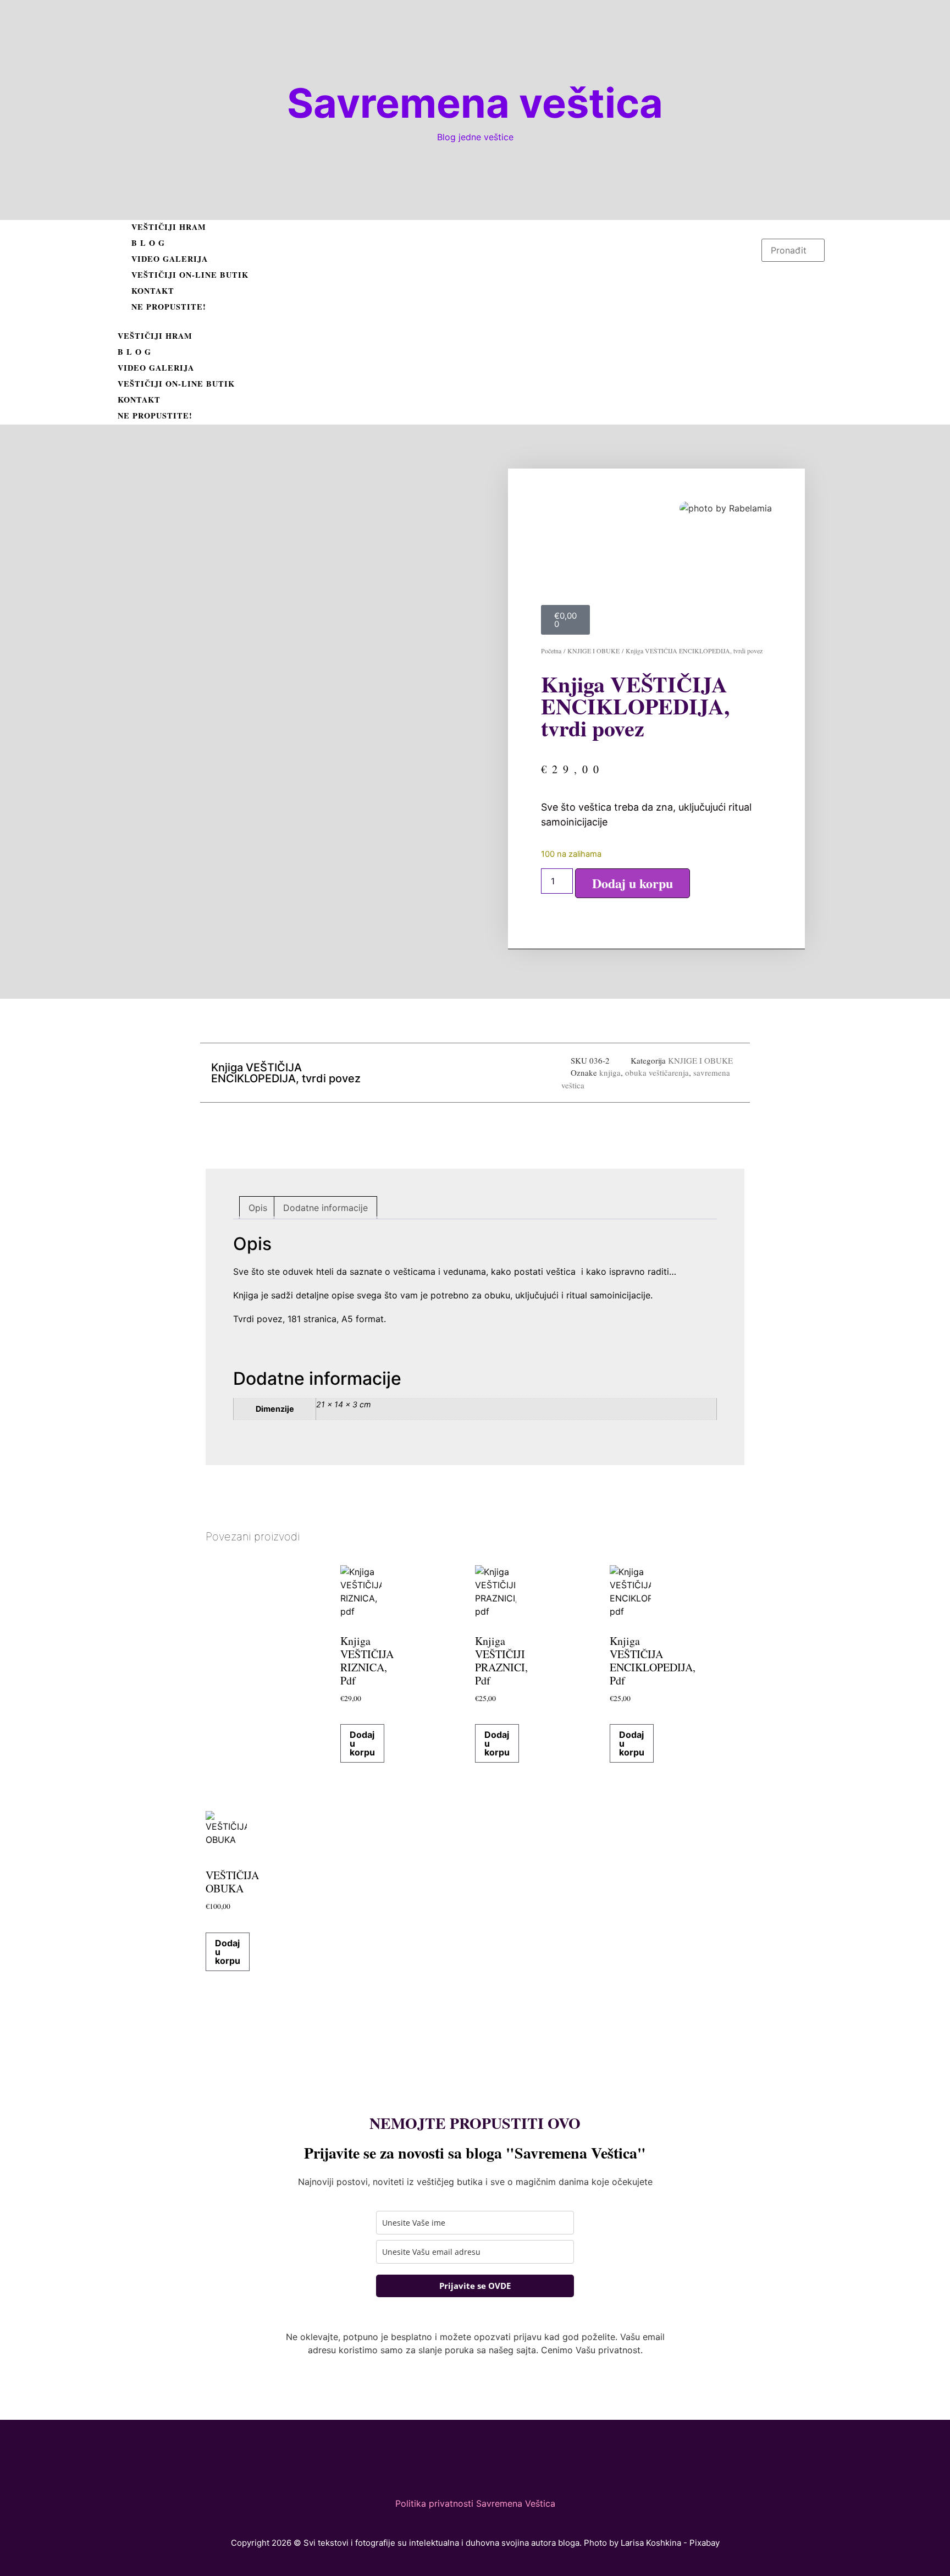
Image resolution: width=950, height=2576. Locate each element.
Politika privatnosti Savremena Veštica (475, 2503)
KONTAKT (153, 291)
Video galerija (170, 259)
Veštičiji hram (169, 227)
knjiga (610, 1072)
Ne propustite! (169, 307)
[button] (437, 322)
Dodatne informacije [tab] (325, 1208)
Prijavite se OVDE (475, 2286)
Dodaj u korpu (633, 883)
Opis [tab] (258, 1208)
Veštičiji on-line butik (190, 275)
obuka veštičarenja (657, 1072)
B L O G (148, 243)
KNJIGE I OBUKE (593, 651)
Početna (551, 651)
